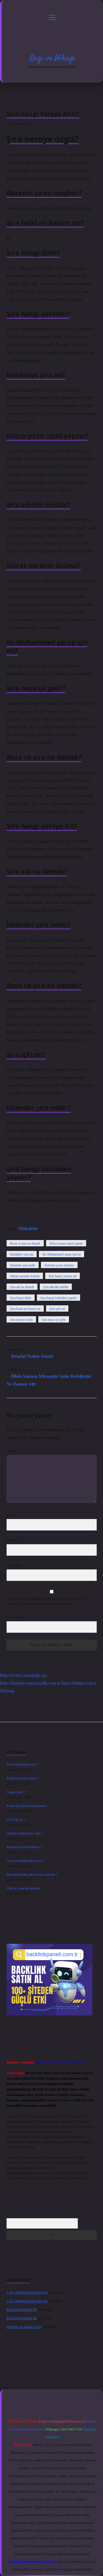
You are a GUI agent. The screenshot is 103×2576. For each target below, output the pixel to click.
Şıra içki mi (57, 1308)
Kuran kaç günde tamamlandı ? (27, 1805)
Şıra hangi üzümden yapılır (59, 1298)
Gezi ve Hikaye (52, 58)
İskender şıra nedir (23, 1265)
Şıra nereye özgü (21, 1319)
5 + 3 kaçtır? (16, 1617)
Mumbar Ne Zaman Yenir (24, 2327)
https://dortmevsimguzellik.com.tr (30, 1683)
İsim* (10, 1515)
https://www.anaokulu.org (23, 1675)
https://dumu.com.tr (79, 1683)
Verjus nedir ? (16, 1792)
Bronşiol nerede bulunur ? (24, 1847)
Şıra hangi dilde (21, 1298)
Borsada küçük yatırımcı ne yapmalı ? (32, 1874)
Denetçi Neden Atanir (32, 1356)
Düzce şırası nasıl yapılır (66, 1243)
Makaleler (28, 1228)
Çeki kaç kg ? (16, 1819)
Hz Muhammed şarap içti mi (62, 1254)
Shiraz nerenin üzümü (25, 1276)
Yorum (11, 1451)
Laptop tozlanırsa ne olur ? (24, 1833)
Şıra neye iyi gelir (54, 1319)
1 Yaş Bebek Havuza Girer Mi (27, 2292)
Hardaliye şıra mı (22, 1254)
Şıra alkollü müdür (56, 1287)
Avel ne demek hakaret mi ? (25, 1860)
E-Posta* (13, 1540)
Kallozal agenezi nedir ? (23, 1778)
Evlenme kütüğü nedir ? (23, 1764)
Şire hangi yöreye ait (63, 1276)
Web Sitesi (14, 1565)
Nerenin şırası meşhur (59, 1265)
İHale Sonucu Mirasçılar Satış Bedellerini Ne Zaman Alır (49, 1380)
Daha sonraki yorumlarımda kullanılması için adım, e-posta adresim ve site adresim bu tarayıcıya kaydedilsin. (46, 1601)
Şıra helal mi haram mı (25, 1308)
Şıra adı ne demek (22, 1287)
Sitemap (7, 1690)
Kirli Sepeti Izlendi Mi (22, 2309)
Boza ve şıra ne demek (25, 1243)
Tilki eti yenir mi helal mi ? (25, 1888)
